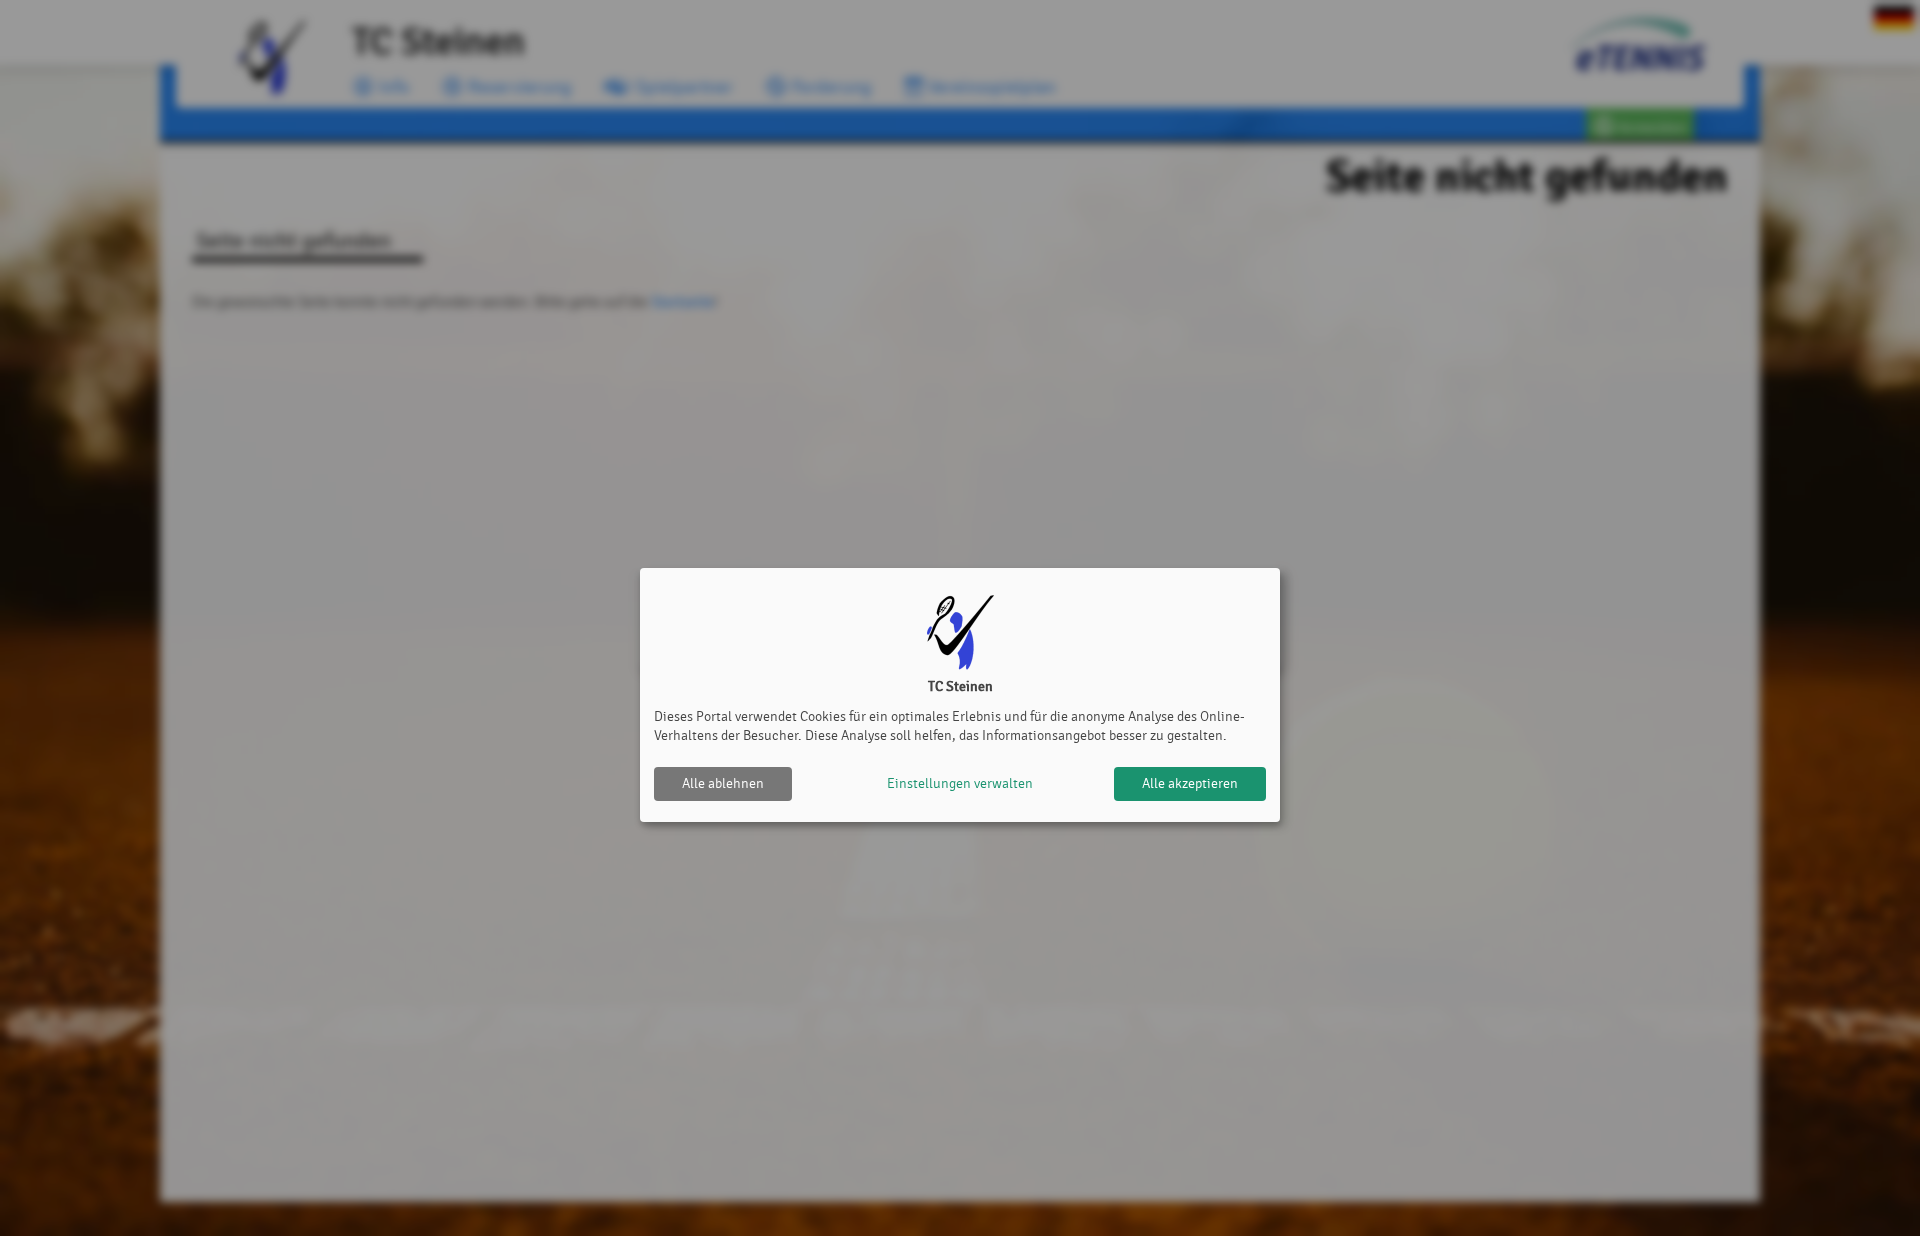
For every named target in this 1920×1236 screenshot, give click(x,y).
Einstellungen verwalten (960, 783)
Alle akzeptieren (1190, 783)
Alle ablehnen (723, 783)
